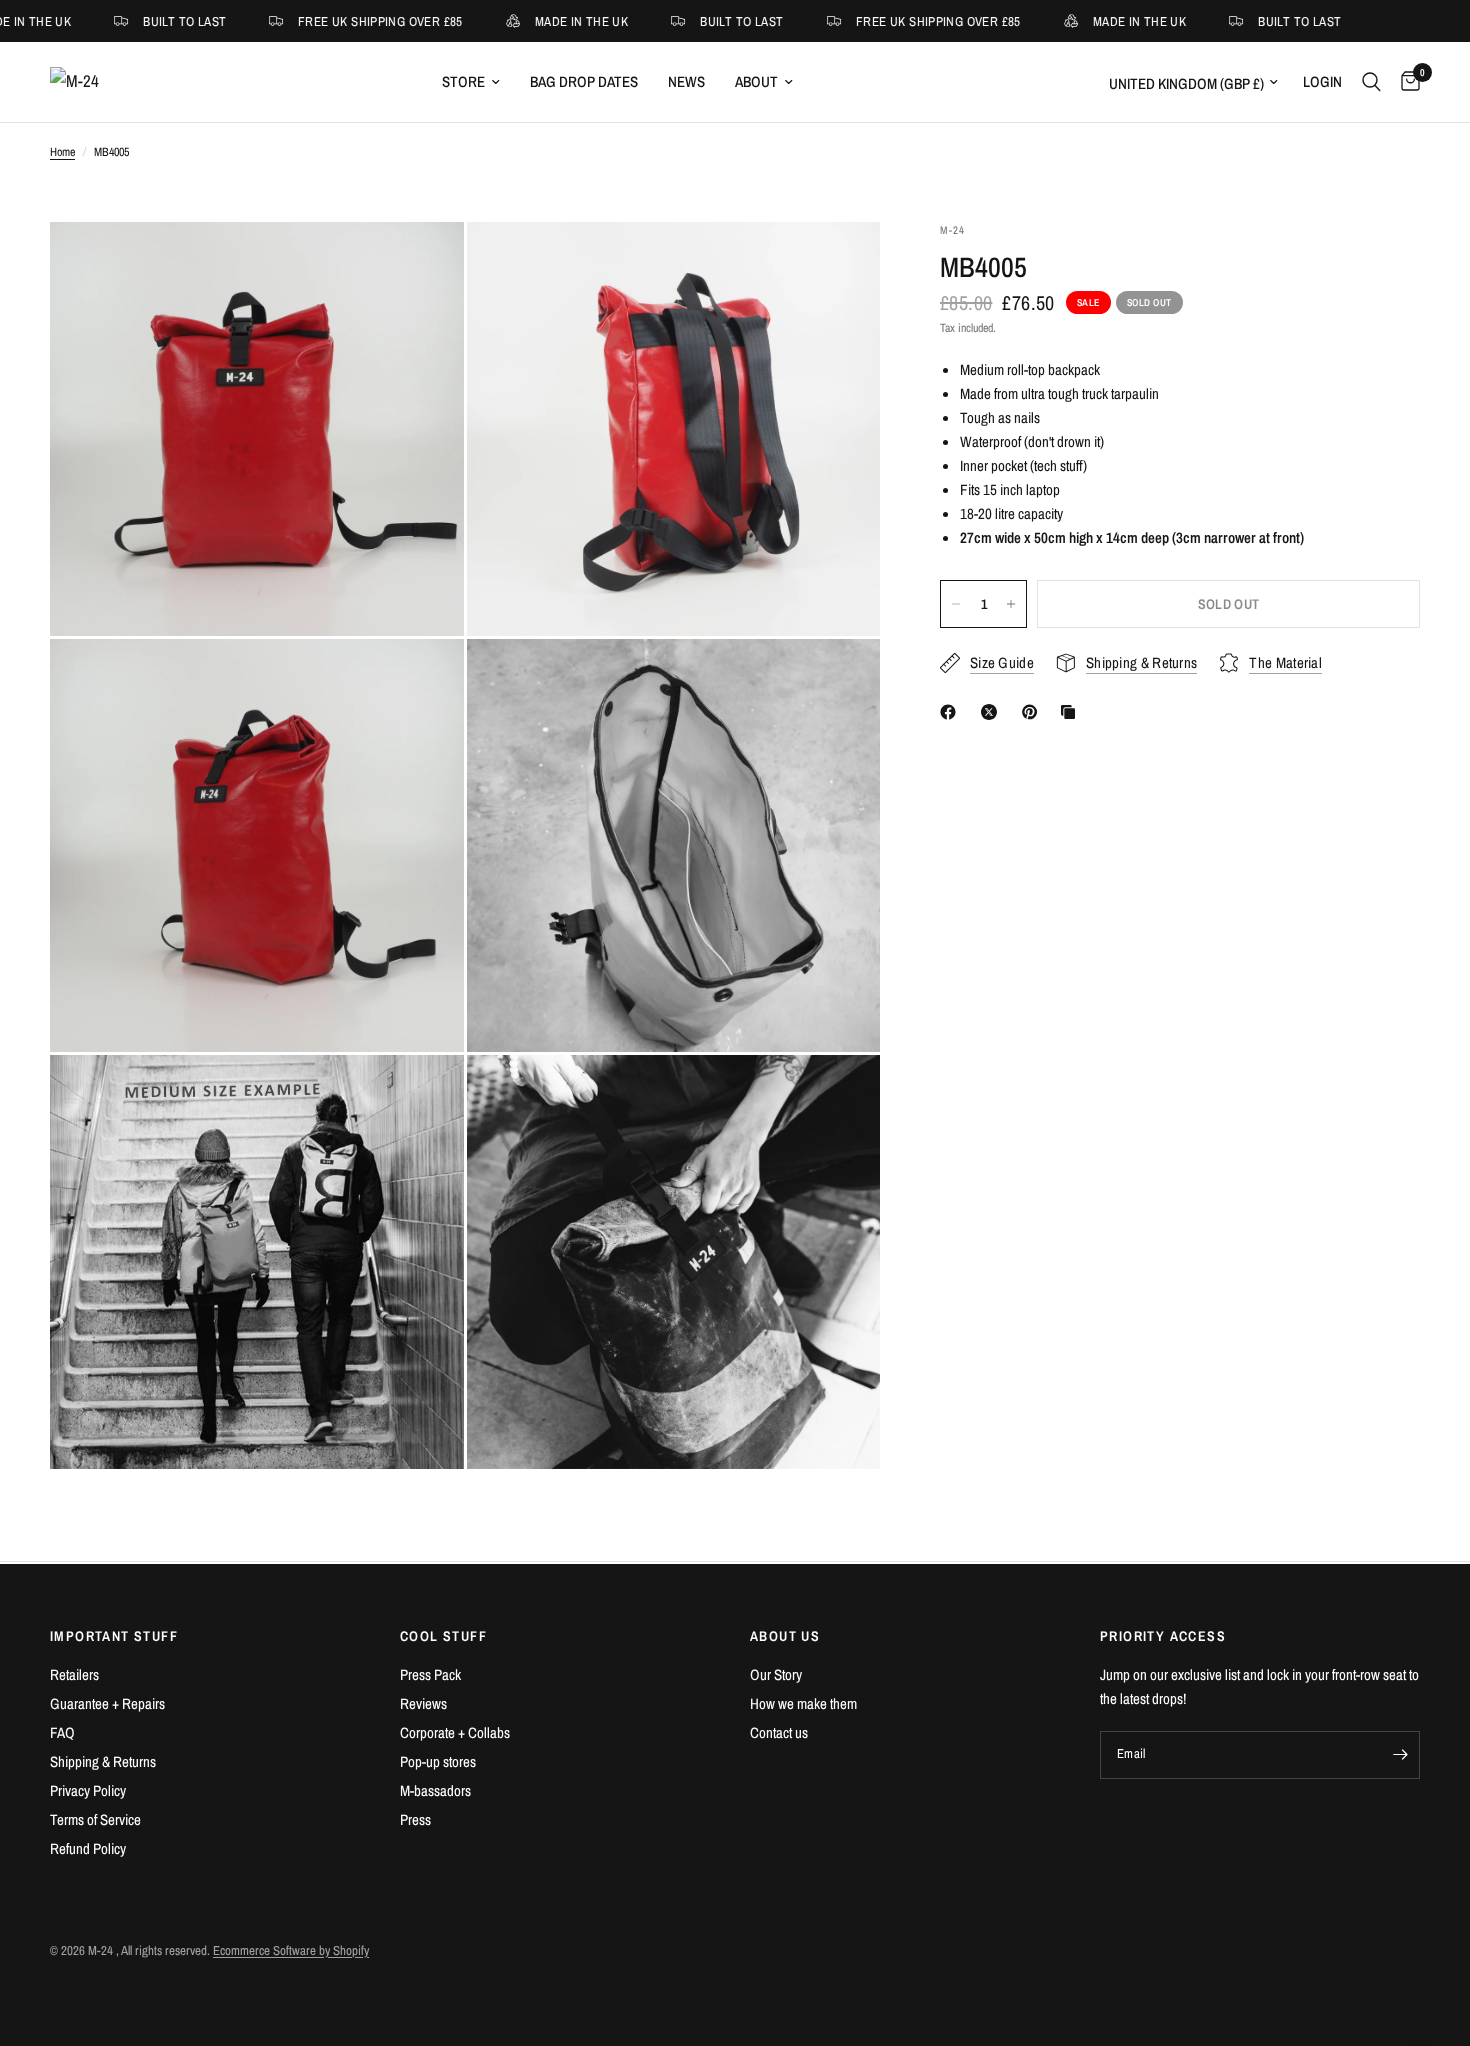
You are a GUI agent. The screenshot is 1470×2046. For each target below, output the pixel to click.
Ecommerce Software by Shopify (291, 1950)
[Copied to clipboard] (1072, 712)
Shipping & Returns (103, 1761)
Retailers (74, 1674)
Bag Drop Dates (584, 81)
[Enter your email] (1400, 1755)
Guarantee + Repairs (107, 1703)
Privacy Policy (88, 1790)
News (686, 81)
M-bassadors (435, 1790)
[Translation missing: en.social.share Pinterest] (1034, 712)
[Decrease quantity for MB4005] (956, 604)
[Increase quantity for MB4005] (1011, 604)
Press (415, 1819)
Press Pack (430, 1674)
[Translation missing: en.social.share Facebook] (952, 712)
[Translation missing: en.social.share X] (993, 712)
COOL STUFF (443, 1636)
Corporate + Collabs (455, 1732)
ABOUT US (785, 1636)
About (756, 81)
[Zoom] (422, 264)
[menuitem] (471, 82)
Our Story (776, 1674)
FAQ (62, 1732)
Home (62, 152)
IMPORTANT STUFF (114, 1636)
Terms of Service (95, 1819)
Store (463, 81)
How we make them (803, 1703)
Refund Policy (88, 1848)
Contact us (779, 1732)
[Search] (1371, 82)
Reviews (423, 1703)
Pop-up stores (438, 1761)
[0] (1405, 82)
